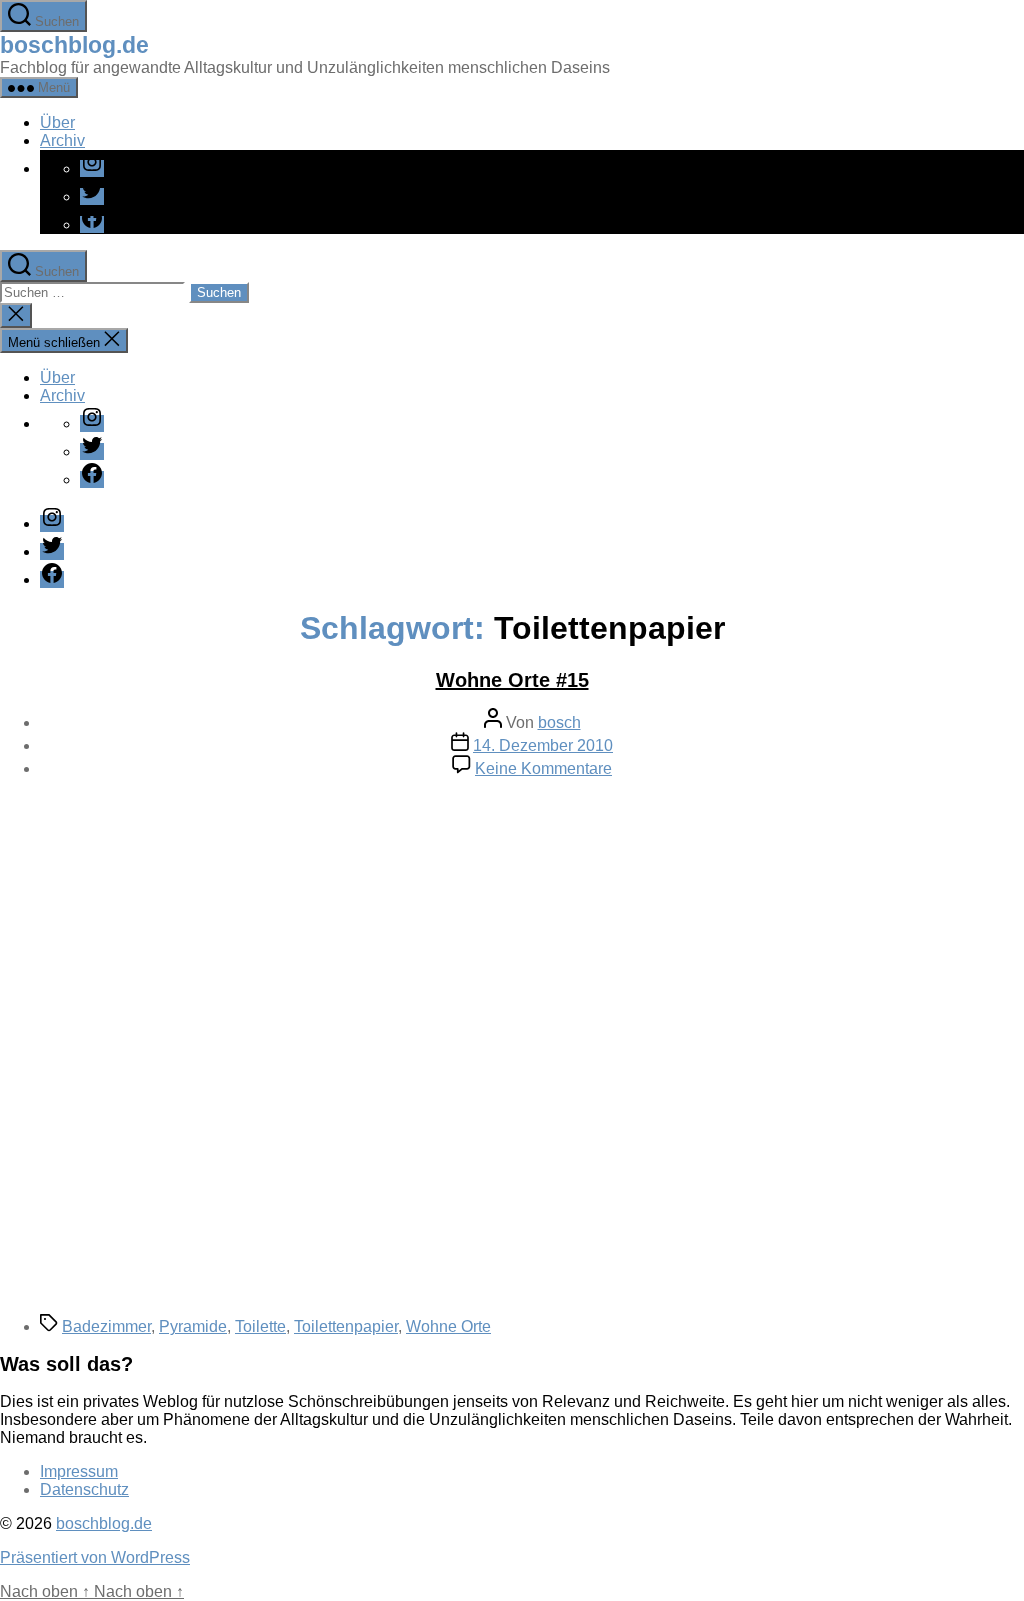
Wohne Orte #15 (512, 680)
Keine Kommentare (543, 768)
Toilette (260, 1326)
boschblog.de (74, 45)
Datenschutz (84, 1489)
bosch (559, 722)
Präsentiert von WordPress (95, 1557)
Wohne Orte (448, 1326)
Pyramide (193, 1326)
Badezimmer (106, 1326)
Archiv (62, 140)
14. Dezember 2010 (543, 745)
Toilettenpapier (346, 1326)
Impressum (79, 1471)
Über (57, 122)
